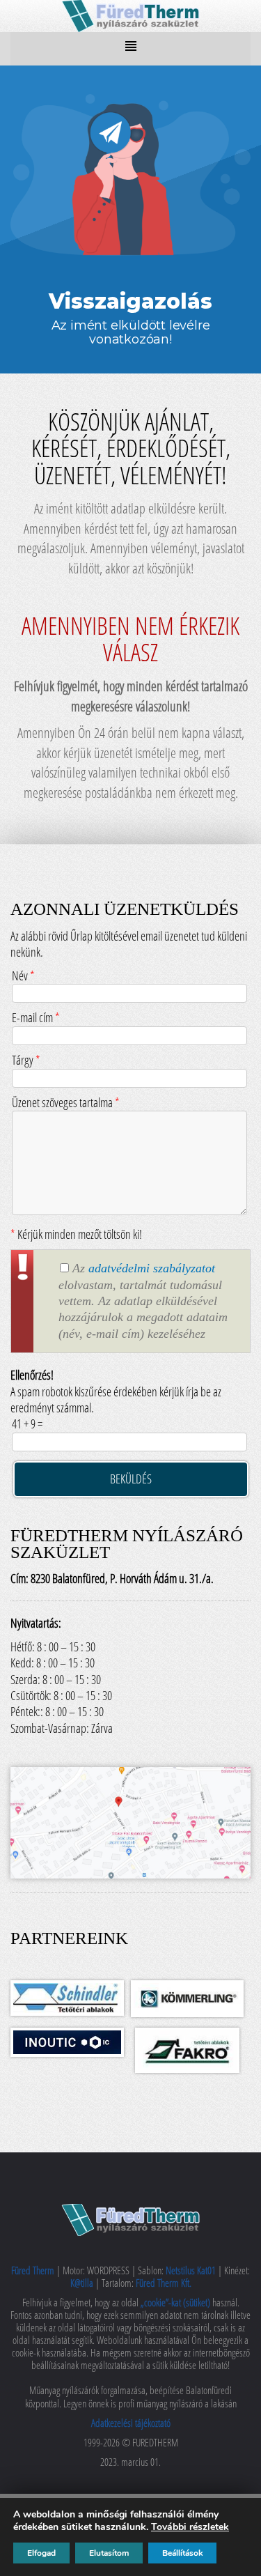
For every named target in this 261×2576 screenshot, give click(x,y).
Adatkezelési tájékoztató (131, 2423)
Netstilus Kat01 (191, 2270)
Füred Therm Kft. (164, 2283)
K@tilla (83, 2283)
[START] (131, 14)
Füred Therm (34, 2270)
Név (23, 975)
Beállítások (182, 2553)
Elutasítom (109, 2553)
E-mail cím (36, 1017)
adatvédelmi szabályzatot (152, 1268)
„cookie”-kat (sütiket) (176, 2302)
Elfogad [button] (41, 2553)
